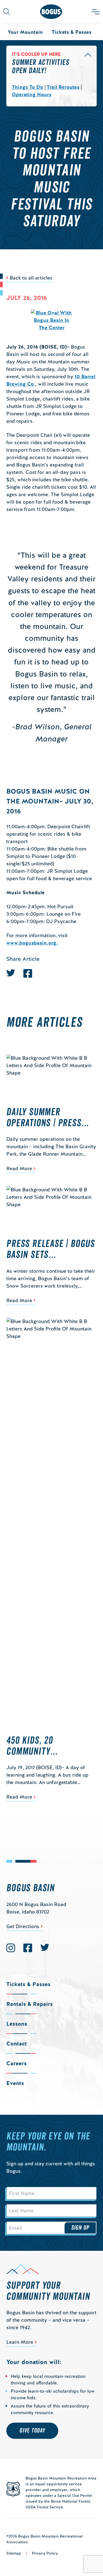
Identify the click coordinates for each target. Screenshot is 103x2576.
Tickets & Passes (72, 32)
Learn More (20, 2342)
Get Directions (23, 1926)
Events (15, 2083)
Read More (19, 1168)
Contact (17, 2044)
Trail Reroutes (63, 87)
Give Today (32, 2431)
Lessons (17, 2024)
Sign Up (80, 2228)
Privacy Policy (45, 2553)
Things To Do (27, 87)
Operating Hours (32, 94)
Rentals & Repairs (30, 2004)
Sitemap (14, 2553)
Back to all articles (31, 278)
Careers (16, 2063)
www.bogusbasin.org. (32, 943)
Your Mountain (25, 32)
